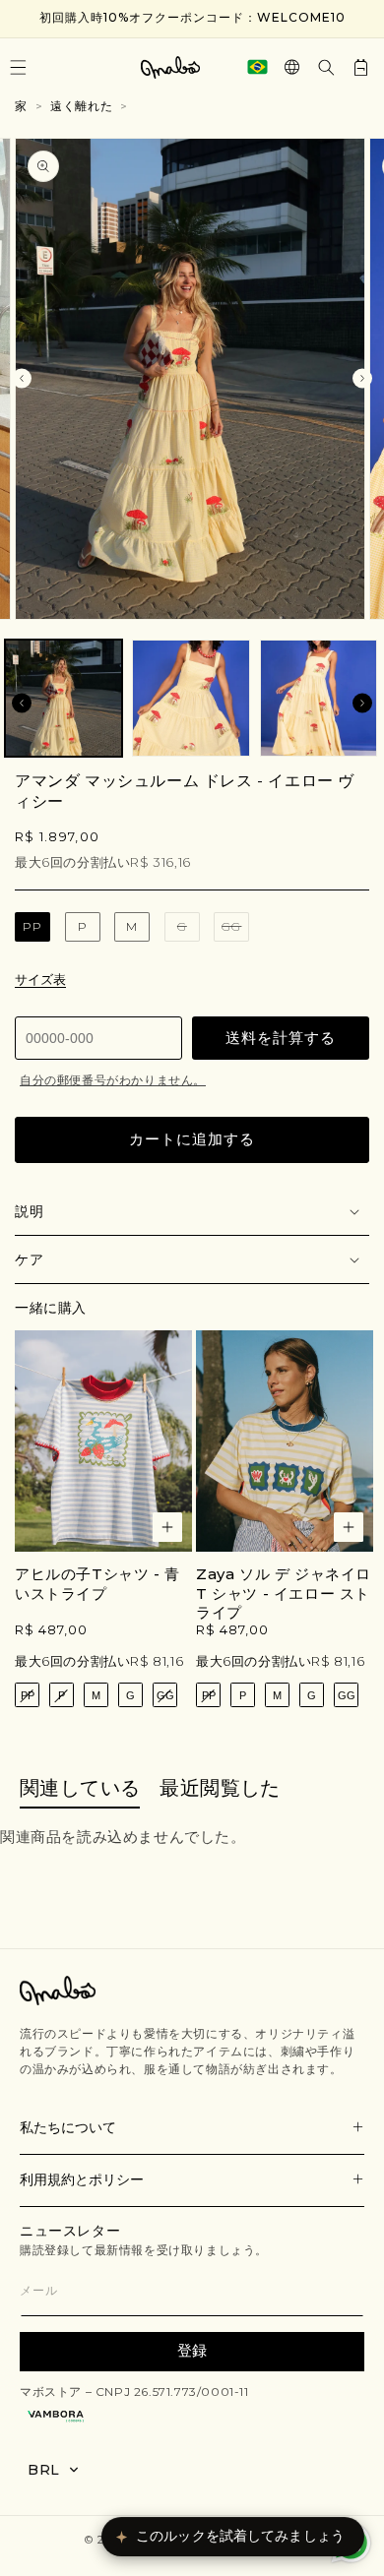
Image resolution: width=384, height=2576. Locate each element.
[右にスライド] (362, 379)
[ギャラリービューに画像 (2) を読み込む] (191, 698)
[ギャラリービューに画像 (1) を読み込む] (64, 698)
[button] (326, 67)
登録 (192, 2350)
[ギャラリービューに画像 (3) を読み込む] (319, 698)
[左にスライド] (22, 379)
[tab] (80, 1789)
